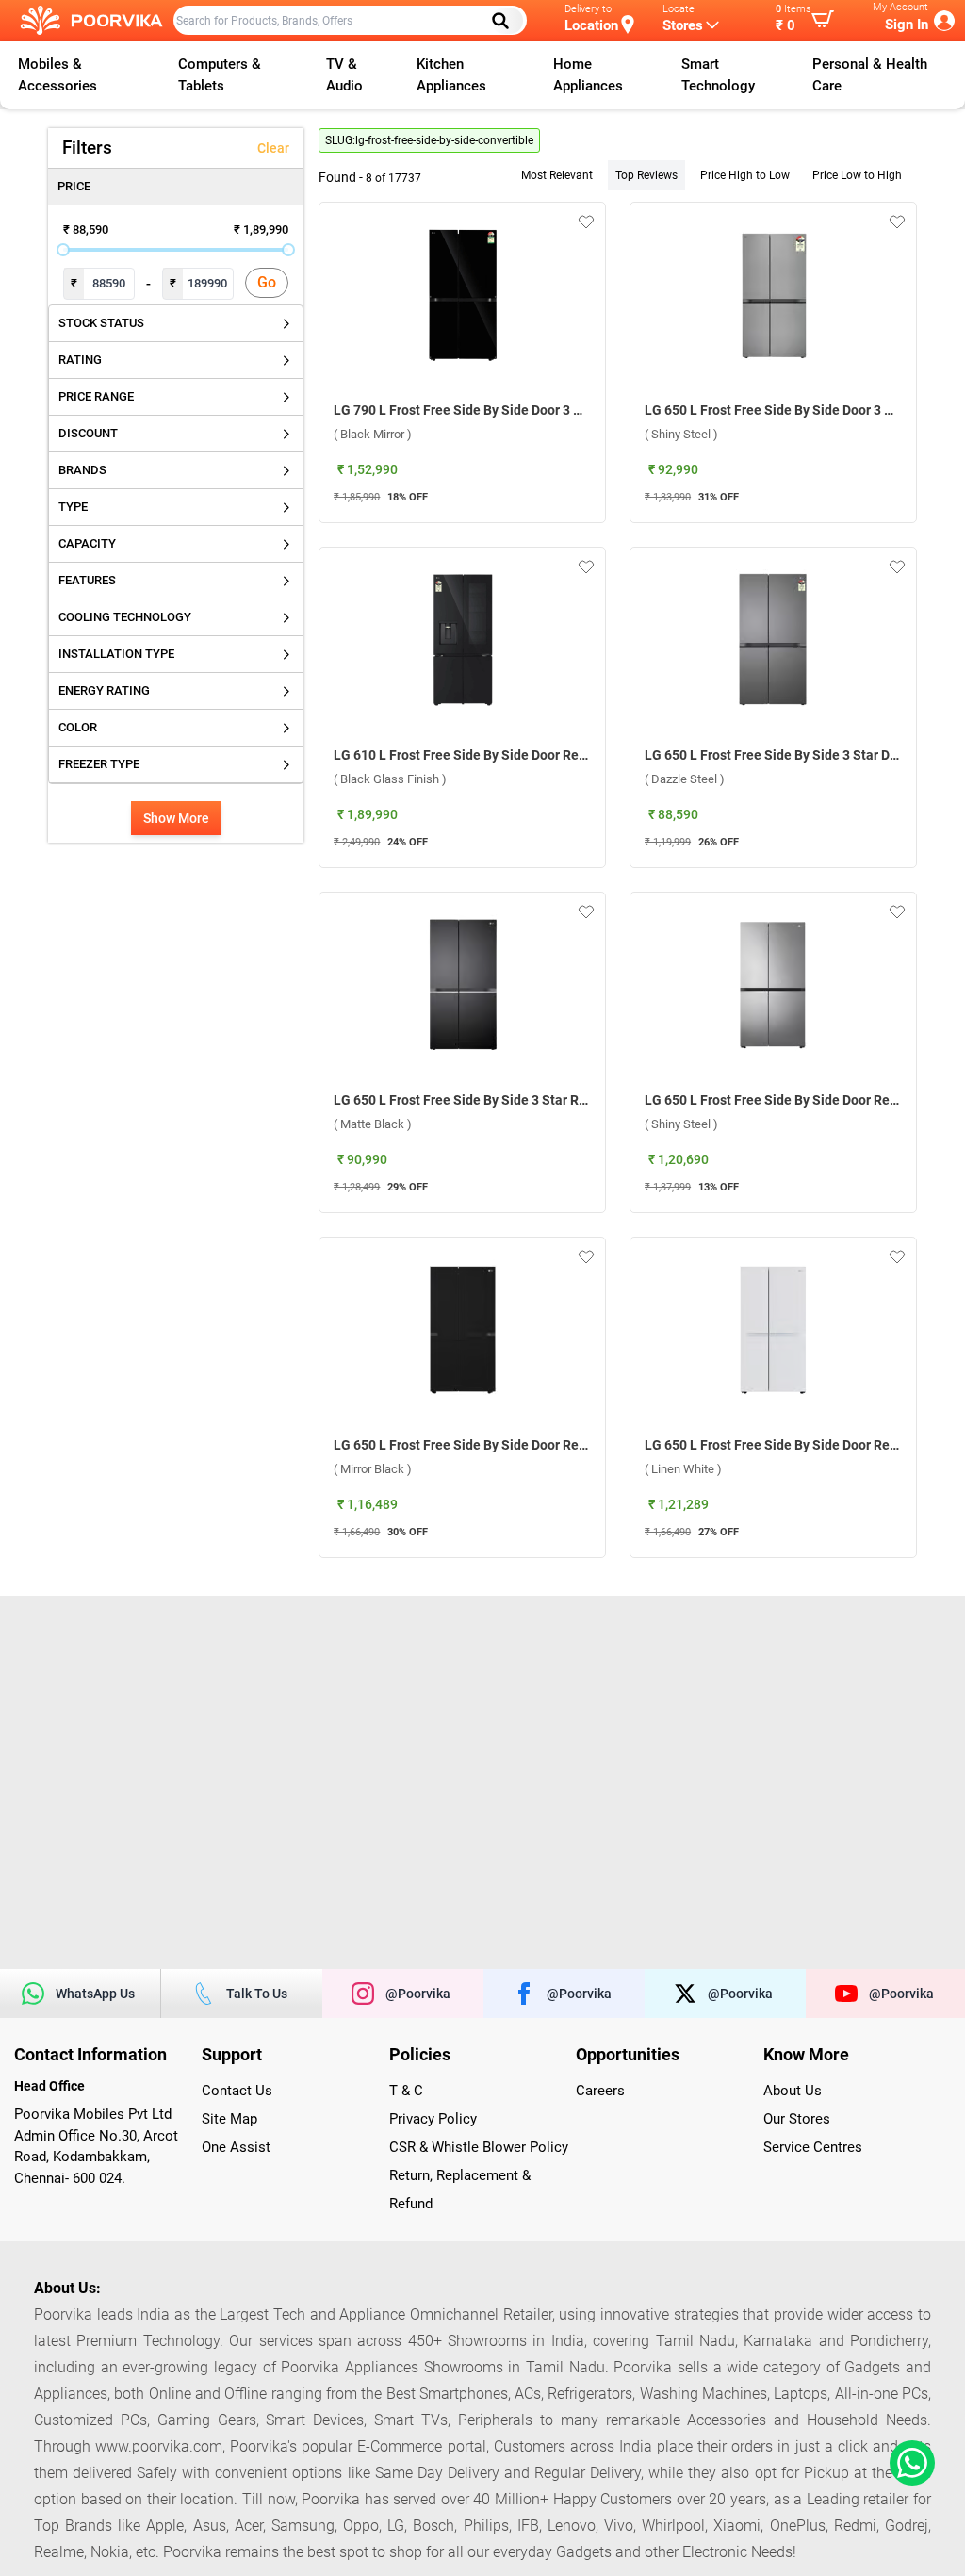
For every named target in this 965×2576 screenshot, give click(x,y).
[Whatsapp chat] (908, 2463)
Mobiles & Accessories (57, 75)
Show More (176, 818)
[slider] (63, 250)
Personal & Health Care (870, 75)
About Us (793, 2091)
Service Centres (813, 2147)
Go (267, 282)
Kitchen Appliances (451, 75)
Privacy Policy (433, 2119)
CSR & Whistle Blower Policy (479, 2147)
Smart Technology (718, 75)
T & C (406, 2091)
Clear (273, 148)
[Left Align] (507, 21)
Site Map (229, 2119)
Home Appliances (588, 75)
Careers (600, 2091)
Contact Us (237, 2091)
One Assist (236, 2147)
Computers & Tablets (220, 75)
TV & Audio (344, 75)
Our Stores (797, 2119)
